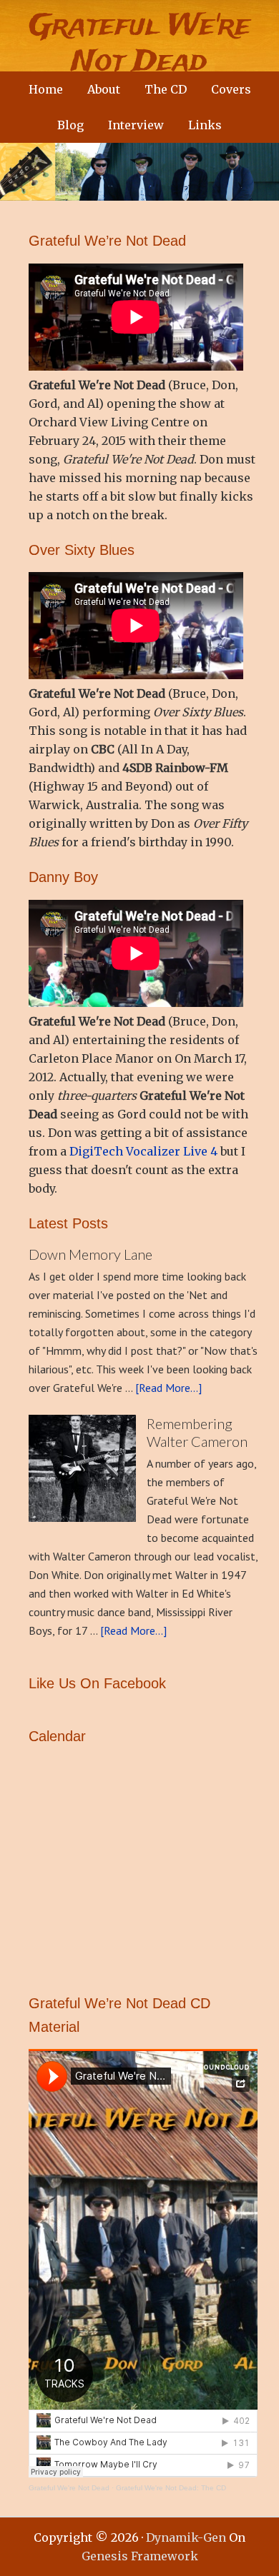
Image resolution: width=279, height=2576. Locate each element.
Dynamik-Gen (186, 2537)
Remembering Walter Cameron (197, 1432)
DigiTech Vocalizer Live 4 (143, 1151)
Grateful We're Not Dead (139, 44)
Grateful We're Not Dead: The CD (171, 2488)
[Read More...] (168, 1388)
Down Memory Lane (90, 1254)
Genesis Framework (140, 2556)
